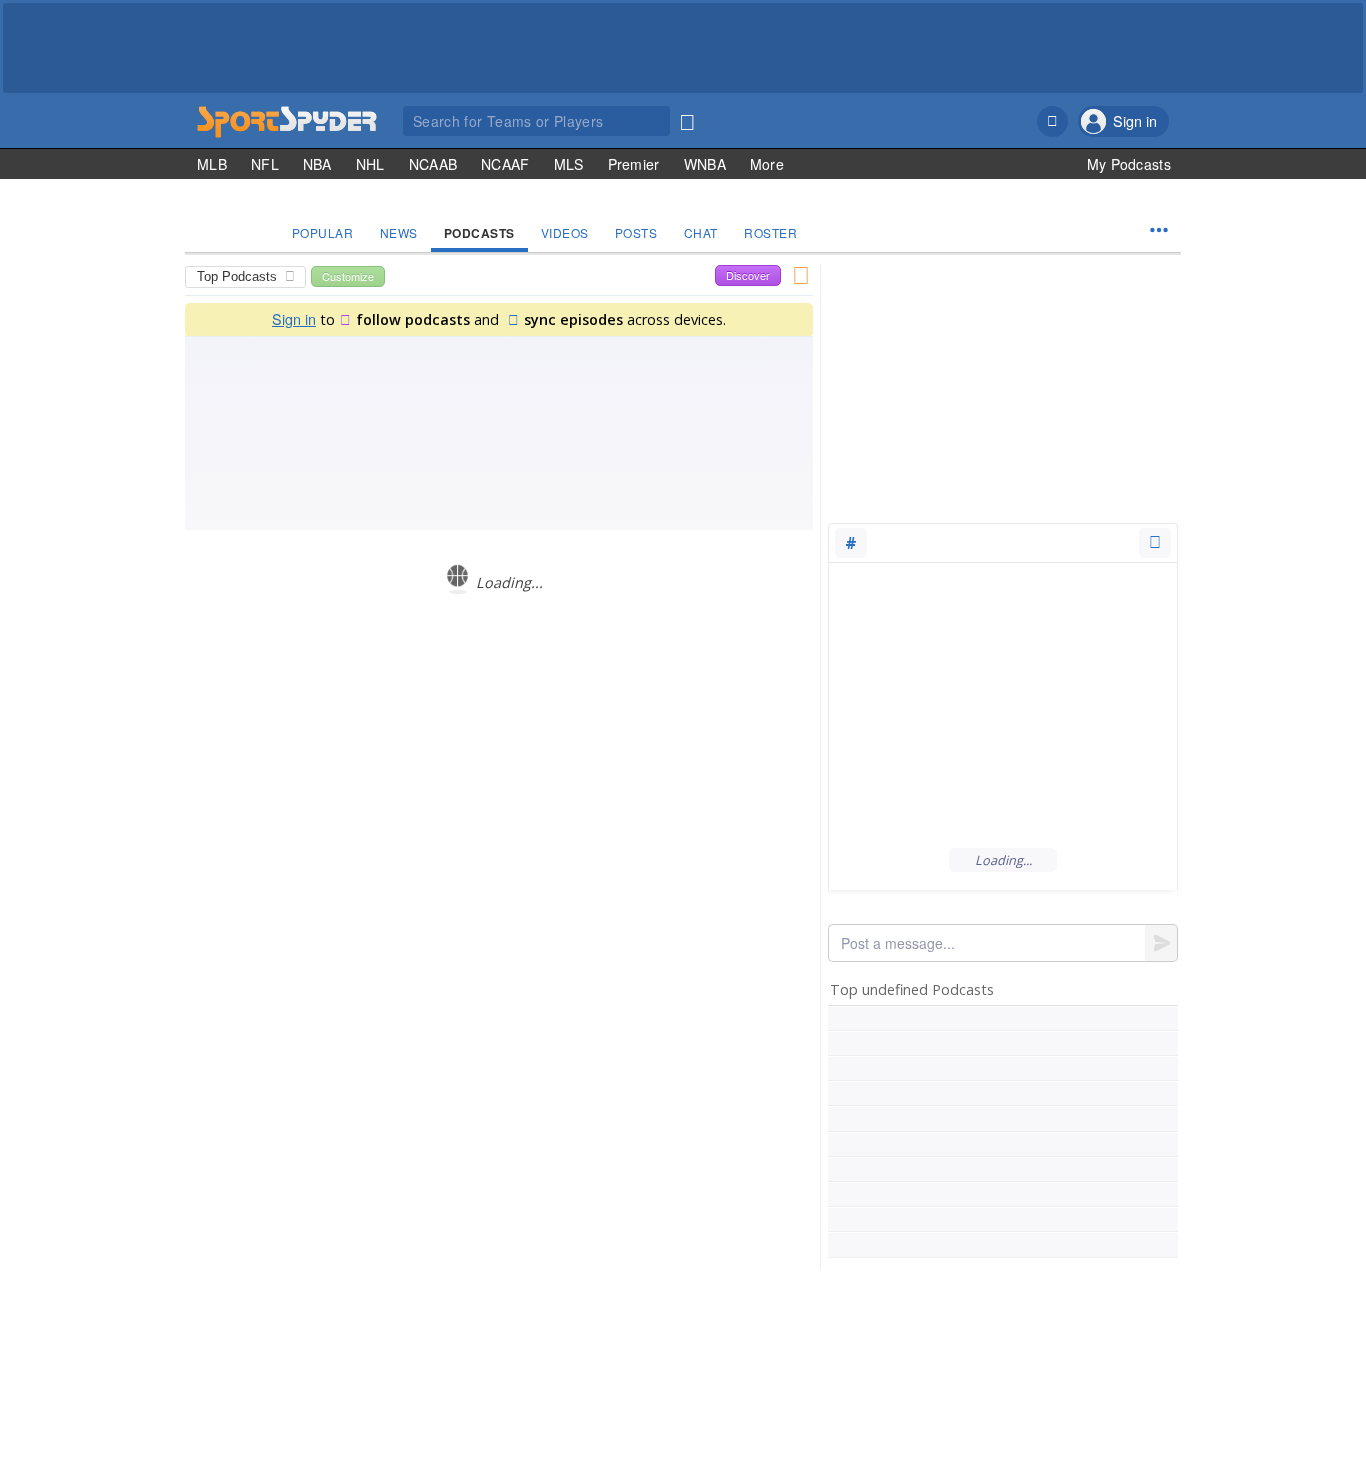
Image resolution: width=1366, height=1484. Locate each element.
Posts (636, 232)
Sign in (294, 318)
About (961, 1362)
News (399, 232)
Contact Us (1020, 1362)
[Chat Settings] (1155, 543)
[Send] (1161, 943)
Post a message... (898, 943)
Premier (634, 164)
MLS (569, 164)
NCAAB (433, 164)
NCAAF (505, 164)
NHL (370, 164)
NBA (317, 164)
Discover (748, 275)
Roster (770, 232)
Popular (323, 232)
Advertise (1088, 1362)
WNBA (705, 164)
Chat (701, 232)
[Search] (687, 118)
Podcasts (479, 233)
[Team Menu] (1159, 230)
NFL (265, 164)
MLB (212, 164)
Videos (565, 232)
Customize (348, 276)
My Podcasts (1129, 164)
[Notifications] (1052, 121)
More (767, 164)
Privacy (1147, 1362)
